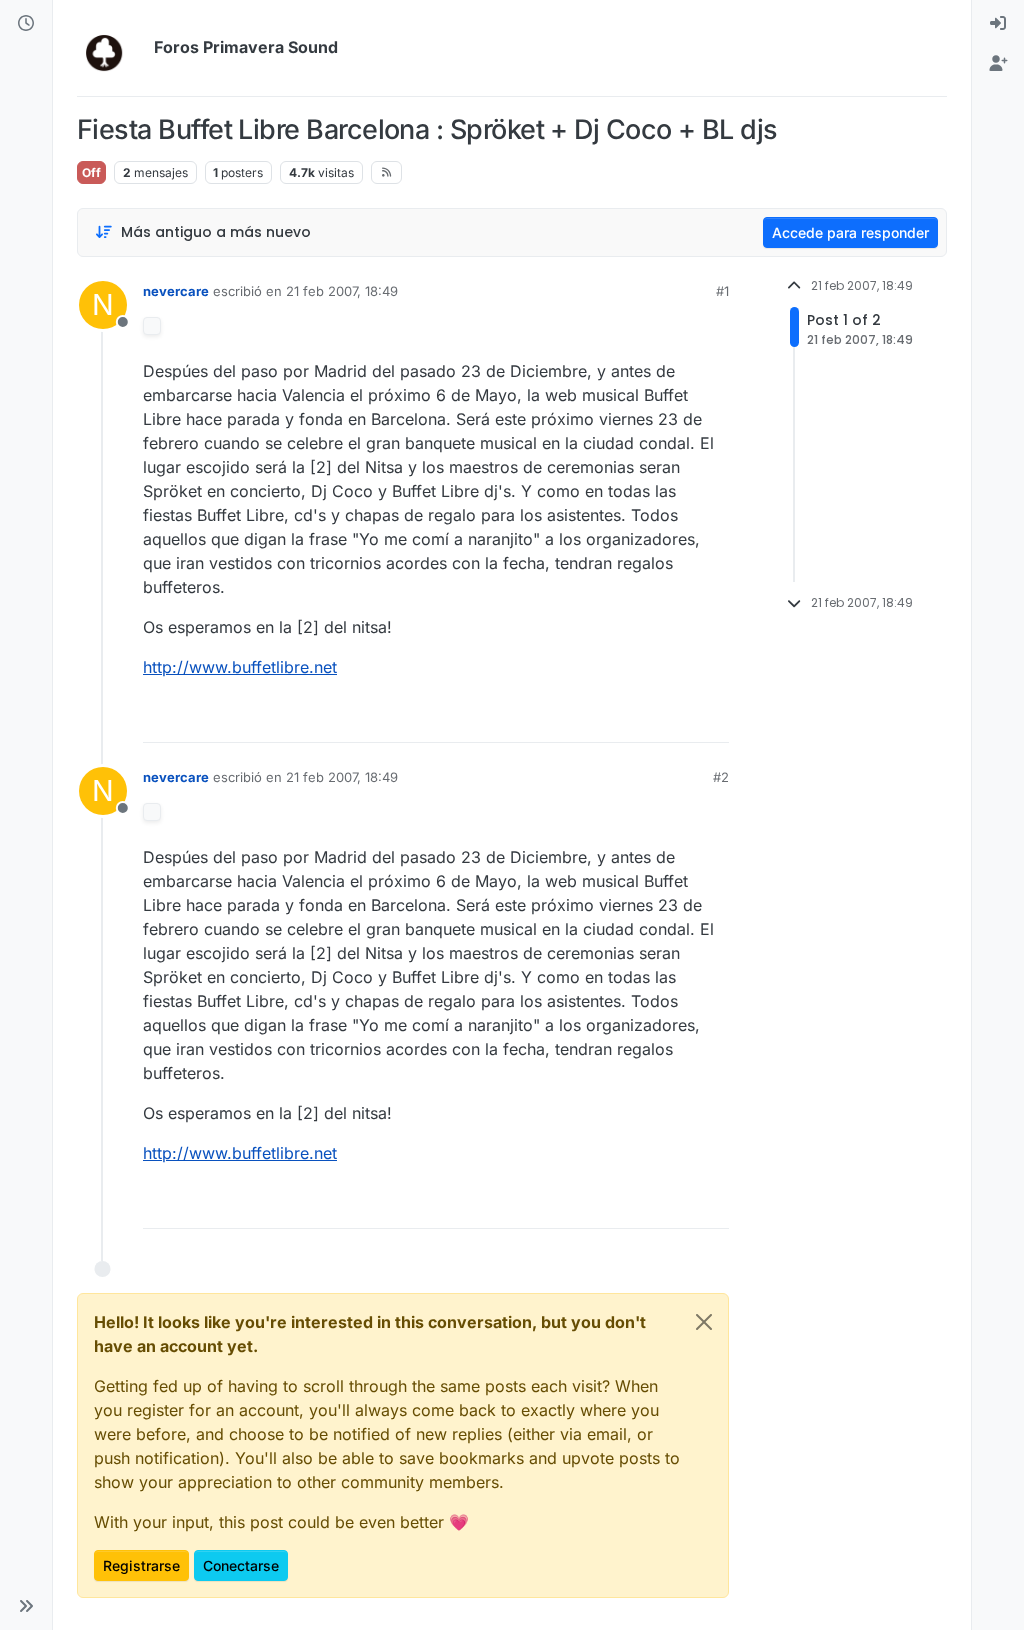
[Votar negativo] (672, 718)
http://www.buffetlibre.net (240, 667)
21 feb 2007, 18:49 (342, 291)
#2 (721, 777)
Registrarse (141, 1565)
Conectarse (241, 1565)
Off (91, 172)
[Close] (704, 1322)
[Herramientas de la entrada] (712, 718)
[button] (26, 1606)
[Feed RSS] (386, 172)
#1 (722, 291)
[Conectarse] (998, 24)
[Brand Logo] (111, 48)
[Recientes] (26, 24)
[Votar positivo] (602, 718)
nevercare (176, 291)
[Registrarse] (998, 64)
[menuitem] (998, 24)
